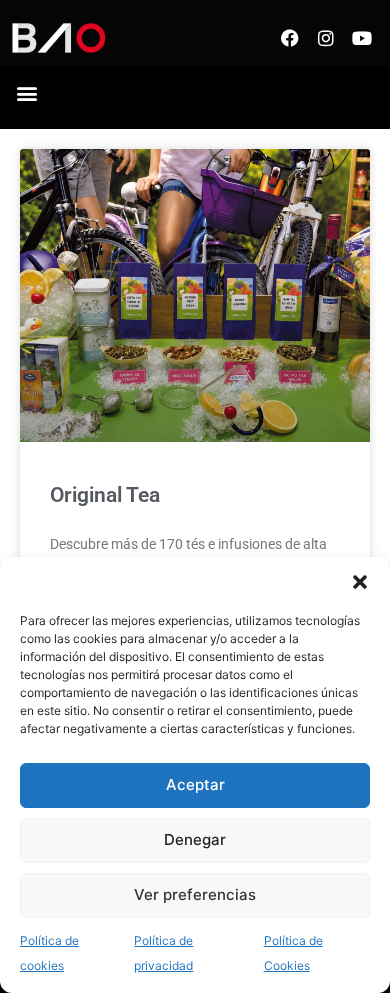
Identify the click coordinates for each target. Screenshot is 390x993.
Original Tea (105, 495)
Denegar (195, 839)
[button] (360, 582)
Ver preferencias (195, 894)
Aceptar (195, 784)
